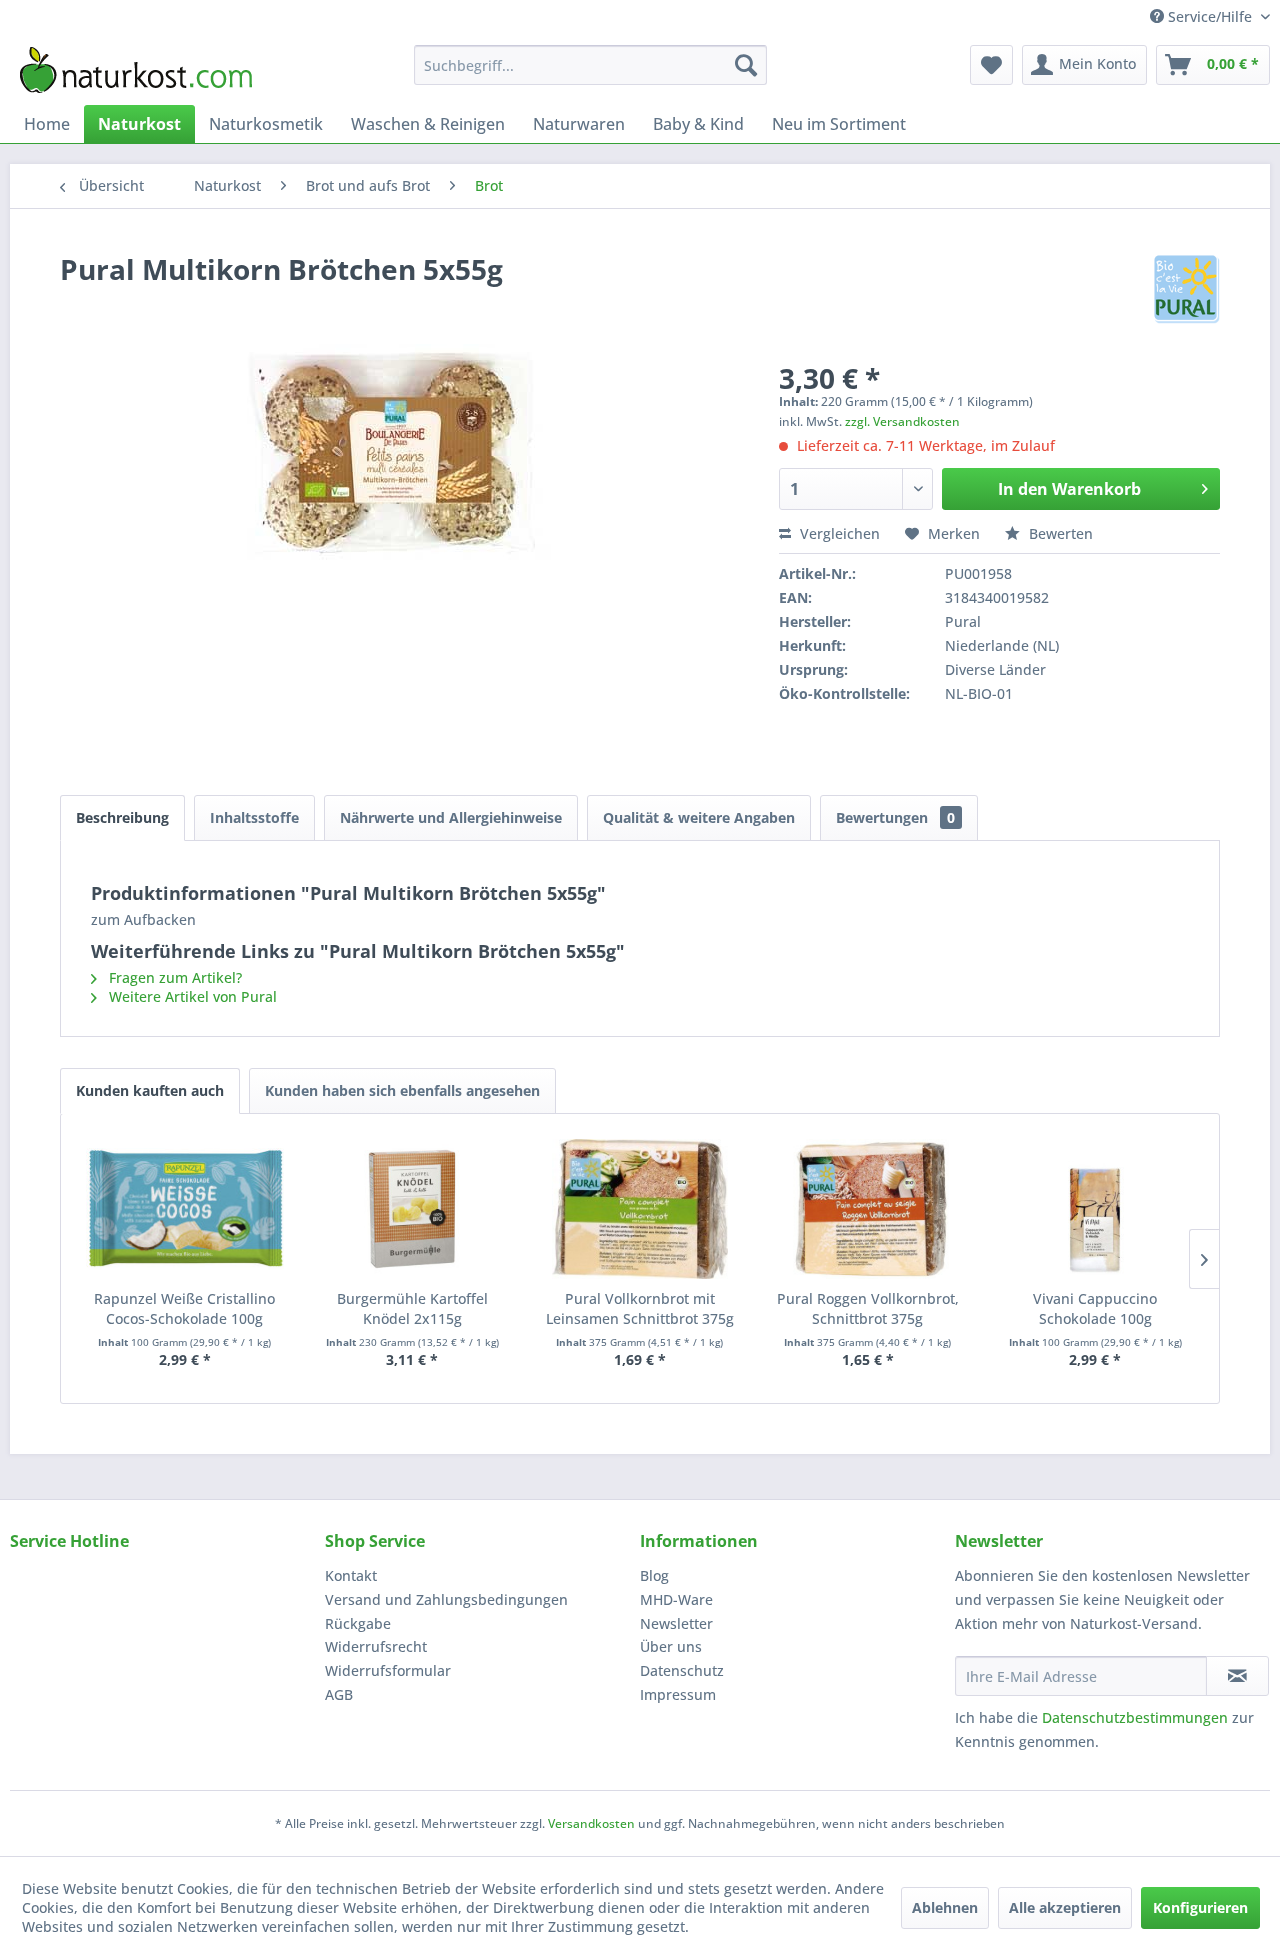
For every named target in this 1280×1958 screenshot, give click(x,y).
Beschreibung (122, 817)
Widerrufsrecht (376, 1646)
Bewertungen (895, 817)
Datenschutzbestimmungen (1135, 1717)
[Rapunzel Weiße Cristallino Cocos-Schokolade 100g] (185, 1209)
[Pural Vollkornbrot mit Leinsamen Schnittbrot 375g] (640, 1209)
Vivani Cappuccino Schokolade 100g (1095, 1308)
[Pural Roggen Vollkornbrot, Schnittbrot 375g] (868, 1209)
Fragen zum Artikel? (173, 977)
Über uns (671, 1646)
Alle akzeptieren (1065, 1907)
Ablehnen (945, 1907)
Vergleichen (838, 533)
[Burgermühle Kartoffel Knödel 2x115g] (413, 1209)
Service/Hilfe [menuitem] (1210, 16)
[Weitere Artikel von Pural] (1186, 289)
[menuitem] (590, 65)
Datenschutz (682, 1670)
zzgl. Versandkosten (902, 421)
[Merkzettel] (991, 65)
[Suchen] (746, 65)
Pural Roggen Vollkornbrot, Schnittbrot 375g (868, 1308)
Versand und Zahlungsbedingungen (446, 1599)
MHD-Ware (676, 1599)
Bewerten (1059, 533)
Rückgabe (358, 1623)
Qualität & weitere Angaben (699, 817)
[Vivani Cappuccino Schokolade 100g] (1095, 1209)
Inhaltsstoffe (254, 817)
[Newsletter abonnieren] (1237, 1676)
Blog (654, 1575)
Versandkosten (591, 1823)
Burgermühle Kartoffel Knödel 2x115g (412, 1308)
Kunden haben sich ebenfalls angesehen (402, 1090)
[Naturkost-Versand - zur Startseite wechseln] (136, 70)
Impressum (678, 1694)
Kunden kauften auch (150, 1090)
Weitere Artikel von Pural (191, 996)
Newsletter (676, 1623)
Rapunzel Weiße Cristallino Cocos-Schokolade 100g (184, 1308)
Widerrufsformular (388, 1670)
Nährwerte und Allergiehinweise (451, 817)
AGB (339, 1694)
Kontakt (351, 1575)
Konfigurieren (1200, 1907)
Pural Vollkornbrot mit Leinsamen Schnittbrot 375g (640, 1308)
